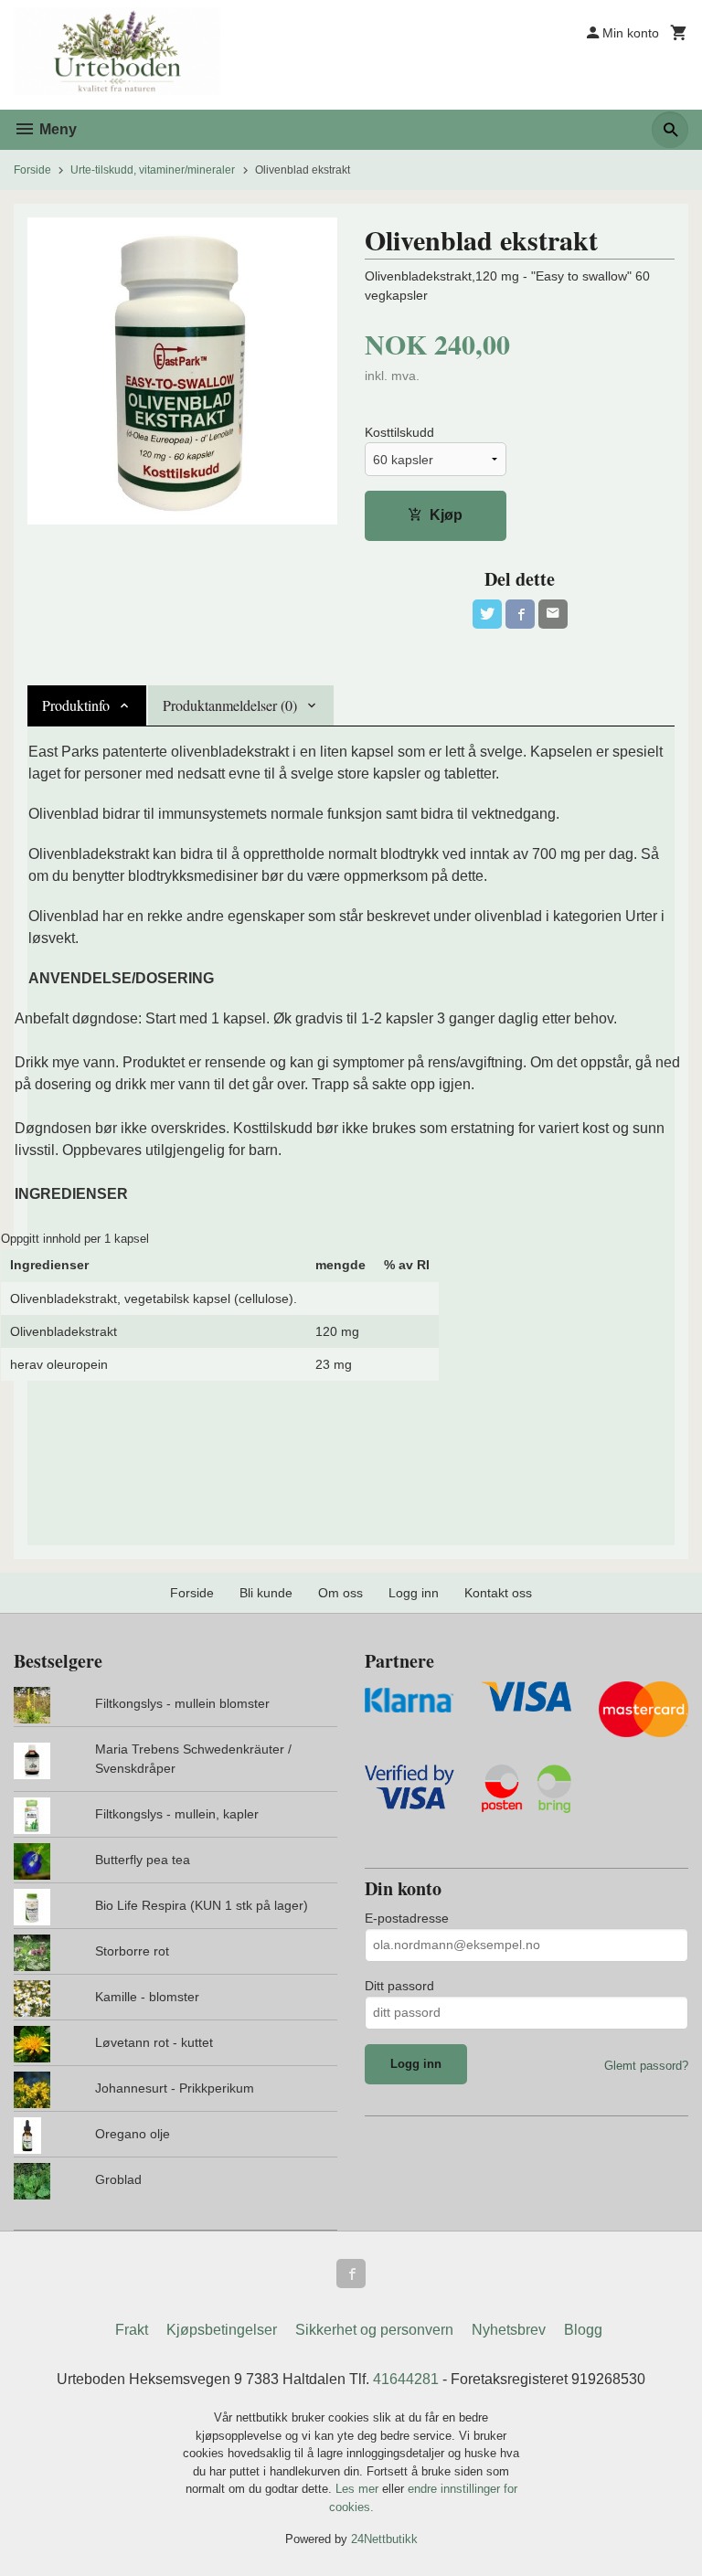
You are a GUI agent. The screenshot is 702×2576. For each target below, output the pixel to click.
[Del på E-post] (553, 614)
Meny (56, 129)
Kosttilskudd (399, 432)
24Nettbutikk (384, 2539)
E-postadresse (407, 1918)
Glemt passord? (646, 2066)
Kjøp (446, 515)
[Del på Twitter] (487, 614)
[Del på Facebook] (520, 614)
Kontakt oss (498, 1593)
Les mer (359, 2489)
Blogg (583, 2330)
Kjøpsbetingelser (222, 2330)
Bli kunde (266, 1593)
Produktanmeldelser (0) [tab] (230, 705)
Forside (32, 170)
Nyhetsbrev (509, 2330)
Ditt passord (399, 1986)
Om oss (340, 1593)
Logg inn (414, 1593)
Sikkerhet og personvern (374, 2330)
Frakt (132, 2330)
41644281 (406, 2379)
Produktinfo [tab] (76, 705)
